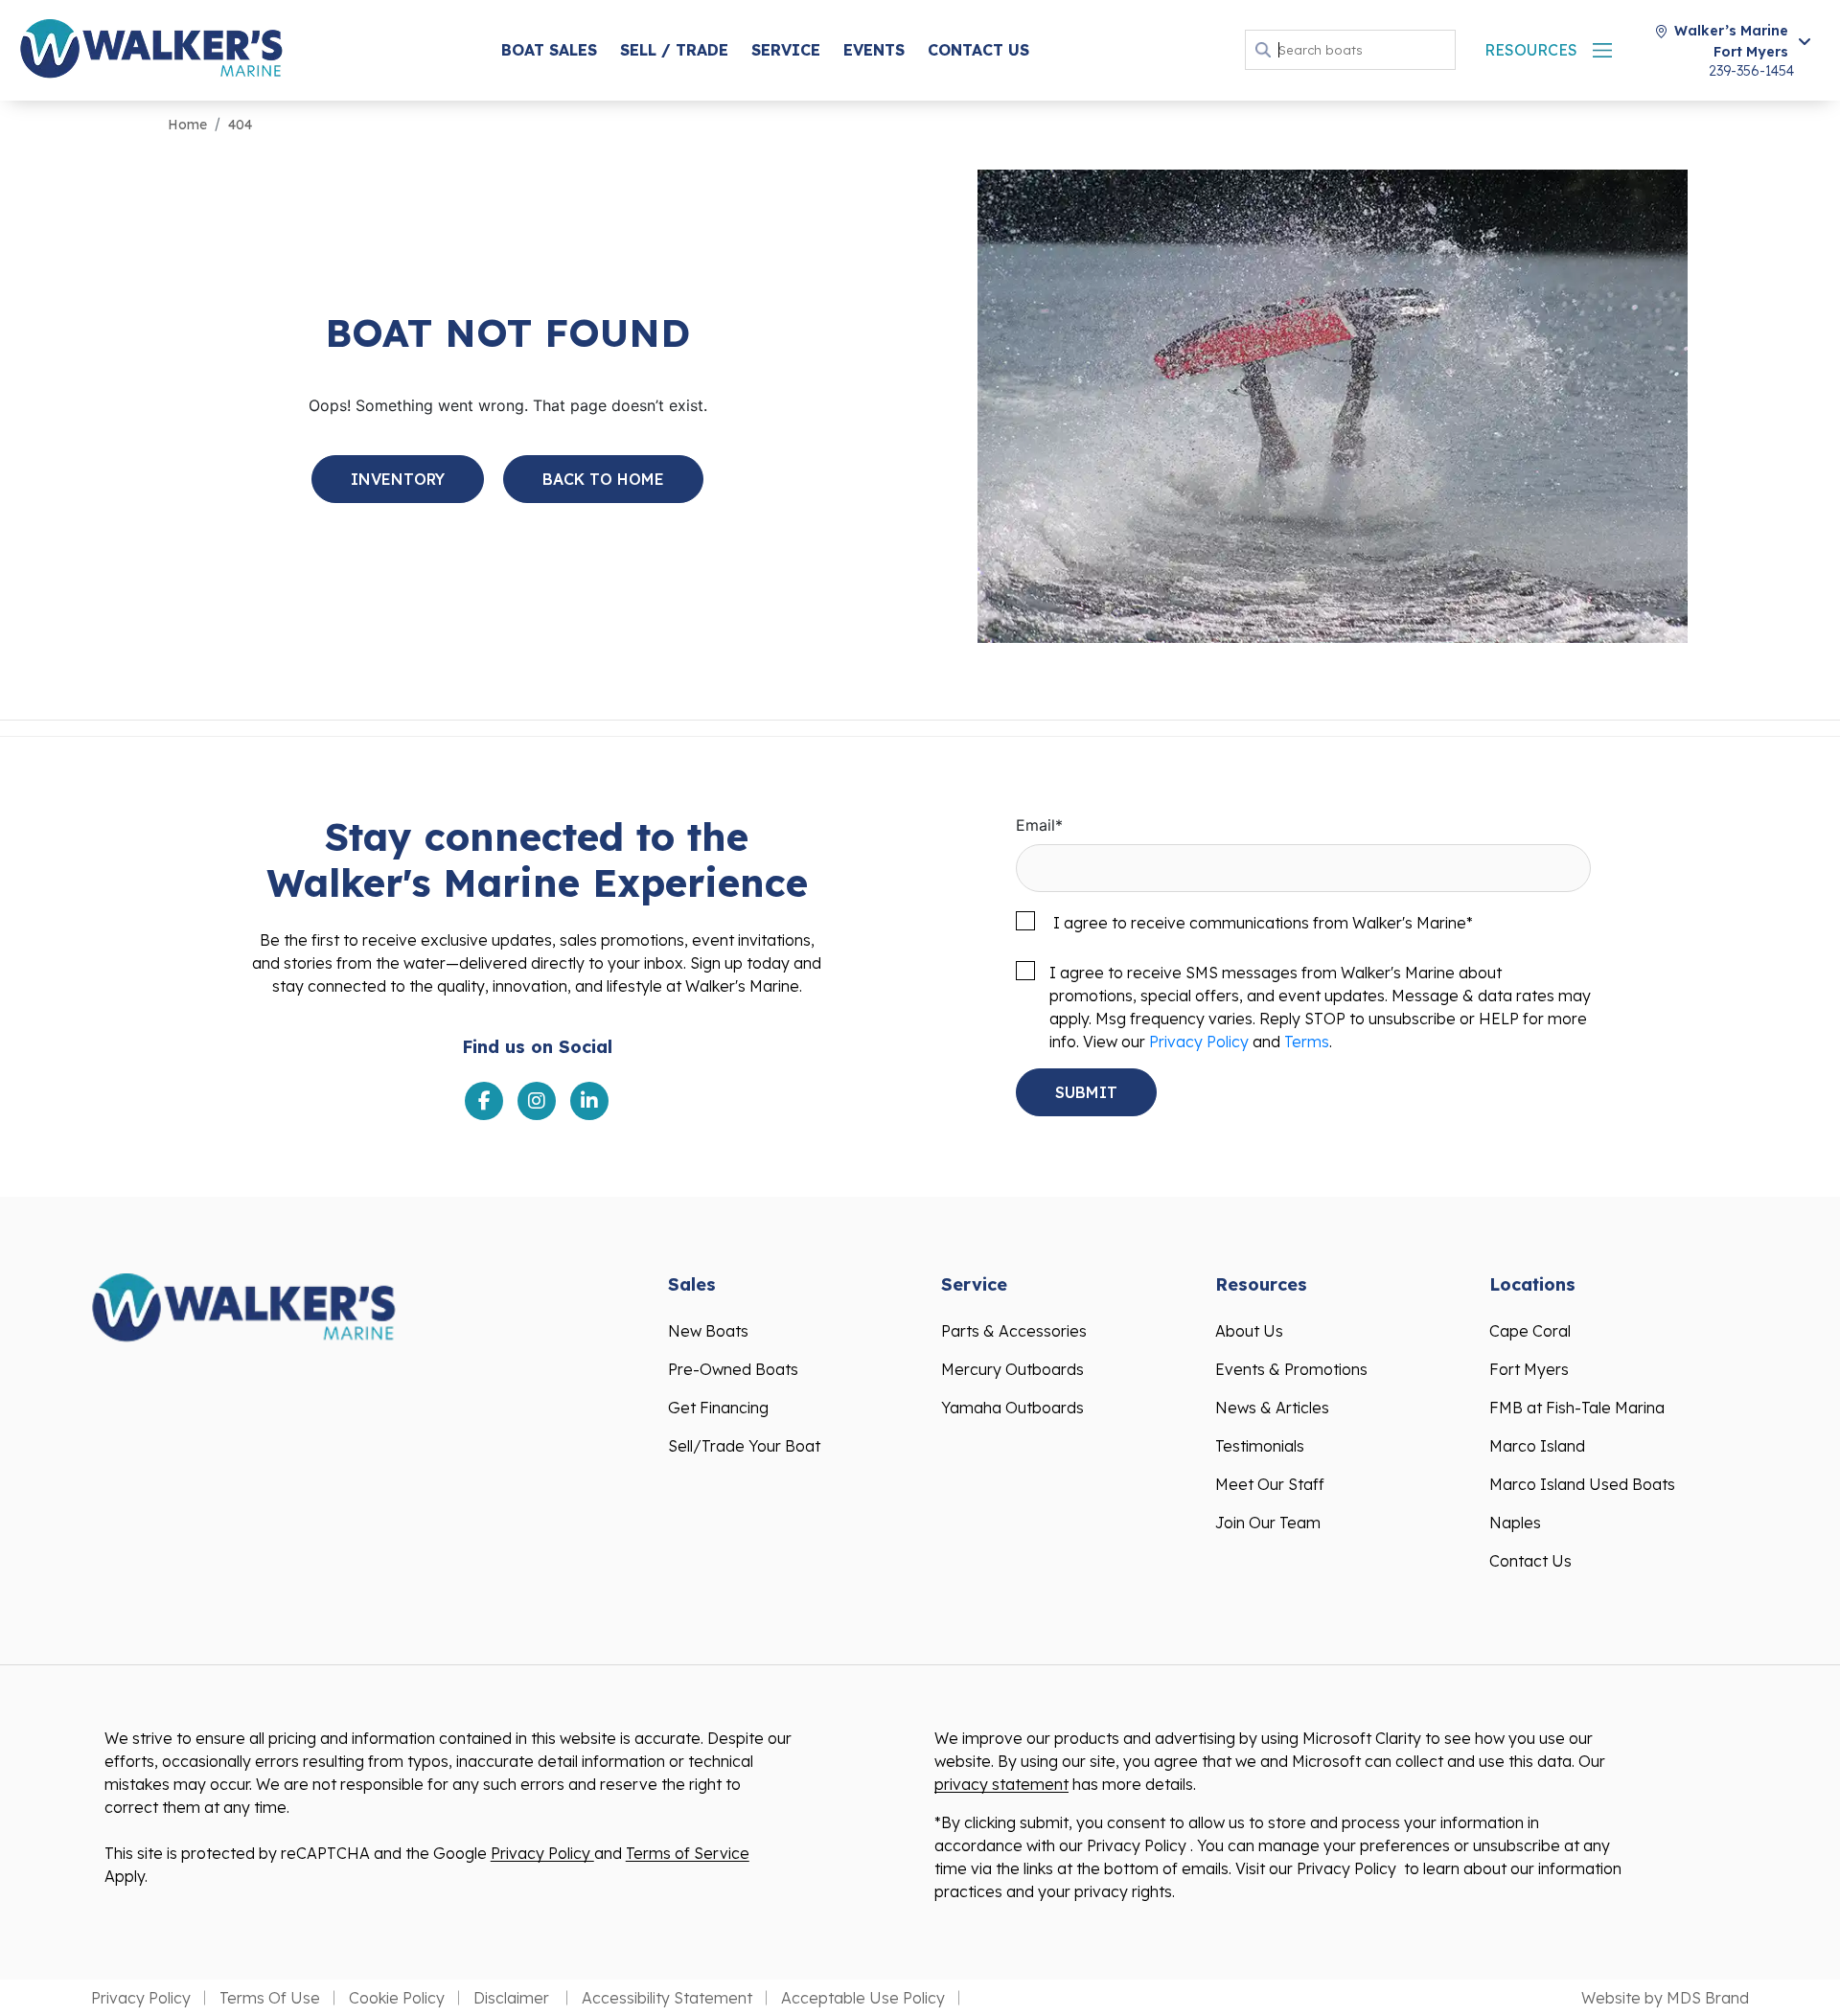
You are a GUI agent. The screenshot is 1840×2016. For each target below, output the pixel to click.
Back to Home (603, 479)
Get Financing (718, 1408)
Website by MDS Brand (1665, 1998)
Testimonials (1260, 1446)
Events (874, 50)
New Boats (708, 1331)
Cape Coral (1530, 1331)
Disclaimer (513, 1998)
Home (187, 125)
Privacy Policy (1199, 1042)
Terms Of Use (270, 1998)
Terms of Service (688, 1853)
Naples (1515, 1523)
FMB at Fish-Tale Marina (1577, 1408)
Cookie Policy (397, 1998)
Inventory (398, 479)
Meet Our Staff (1270, 1484)
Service (786, 50)
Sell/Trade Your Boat (744, 1446)
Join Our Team (1268, 1523)
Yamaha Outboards (1012, 1408)
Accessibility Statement (667, 1998)
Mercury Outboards (1012, 1369)
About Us (1249, 1331)
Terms (1307, 1042)
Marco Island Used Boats (1582, 1484)
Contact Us (978, 50)
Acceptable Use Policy (863, 1998)
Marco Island (1537, 1446)
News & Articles (1272, 1408)
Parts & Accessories (1014, 1331)
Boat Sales (549, 50)
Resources (1531, 50)
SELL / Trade (674, 50)
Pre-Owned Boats (733, 1369)
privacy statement (1001, 1784)
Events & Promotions (1291, 1369)
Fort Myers (1529, 1369)
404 (240, 125)
